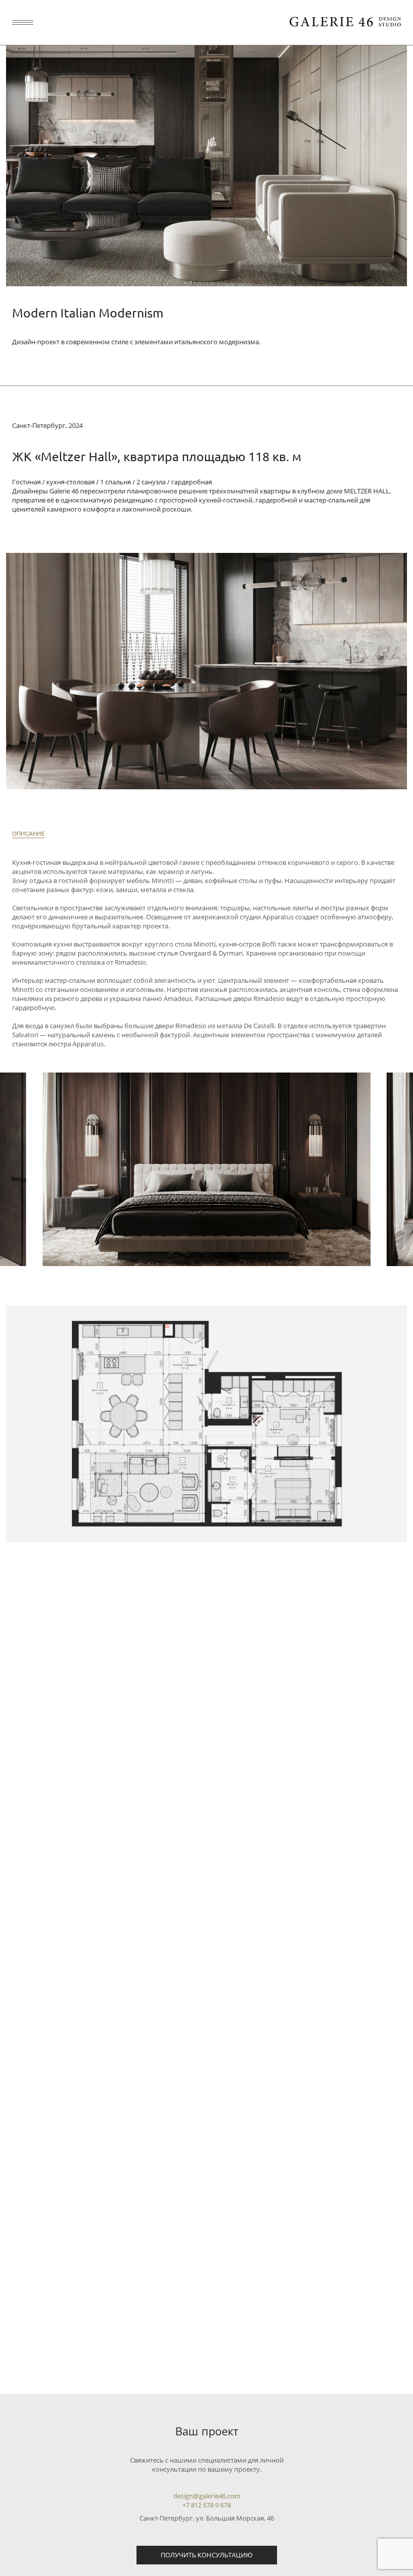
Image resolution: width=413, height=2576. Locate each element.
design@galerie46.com (207, 2496)
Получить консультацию (207, 2555)
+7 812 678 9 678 (206, 2505)
